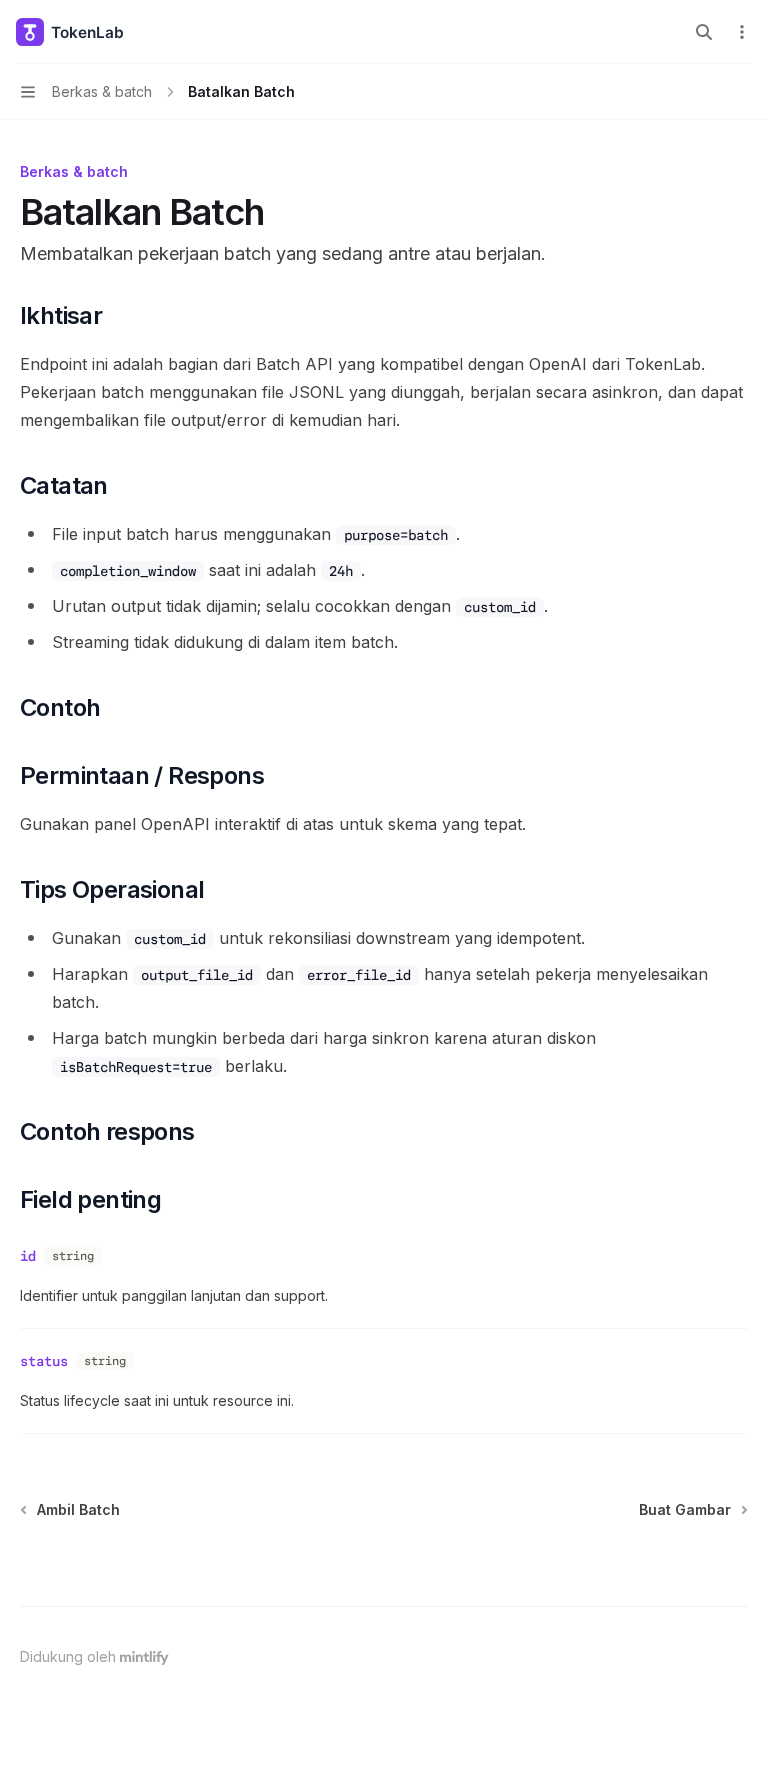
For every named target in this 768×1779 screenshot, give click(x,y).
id (28, 1256)
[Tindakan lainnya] (742, 32)
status (44, 1361)
